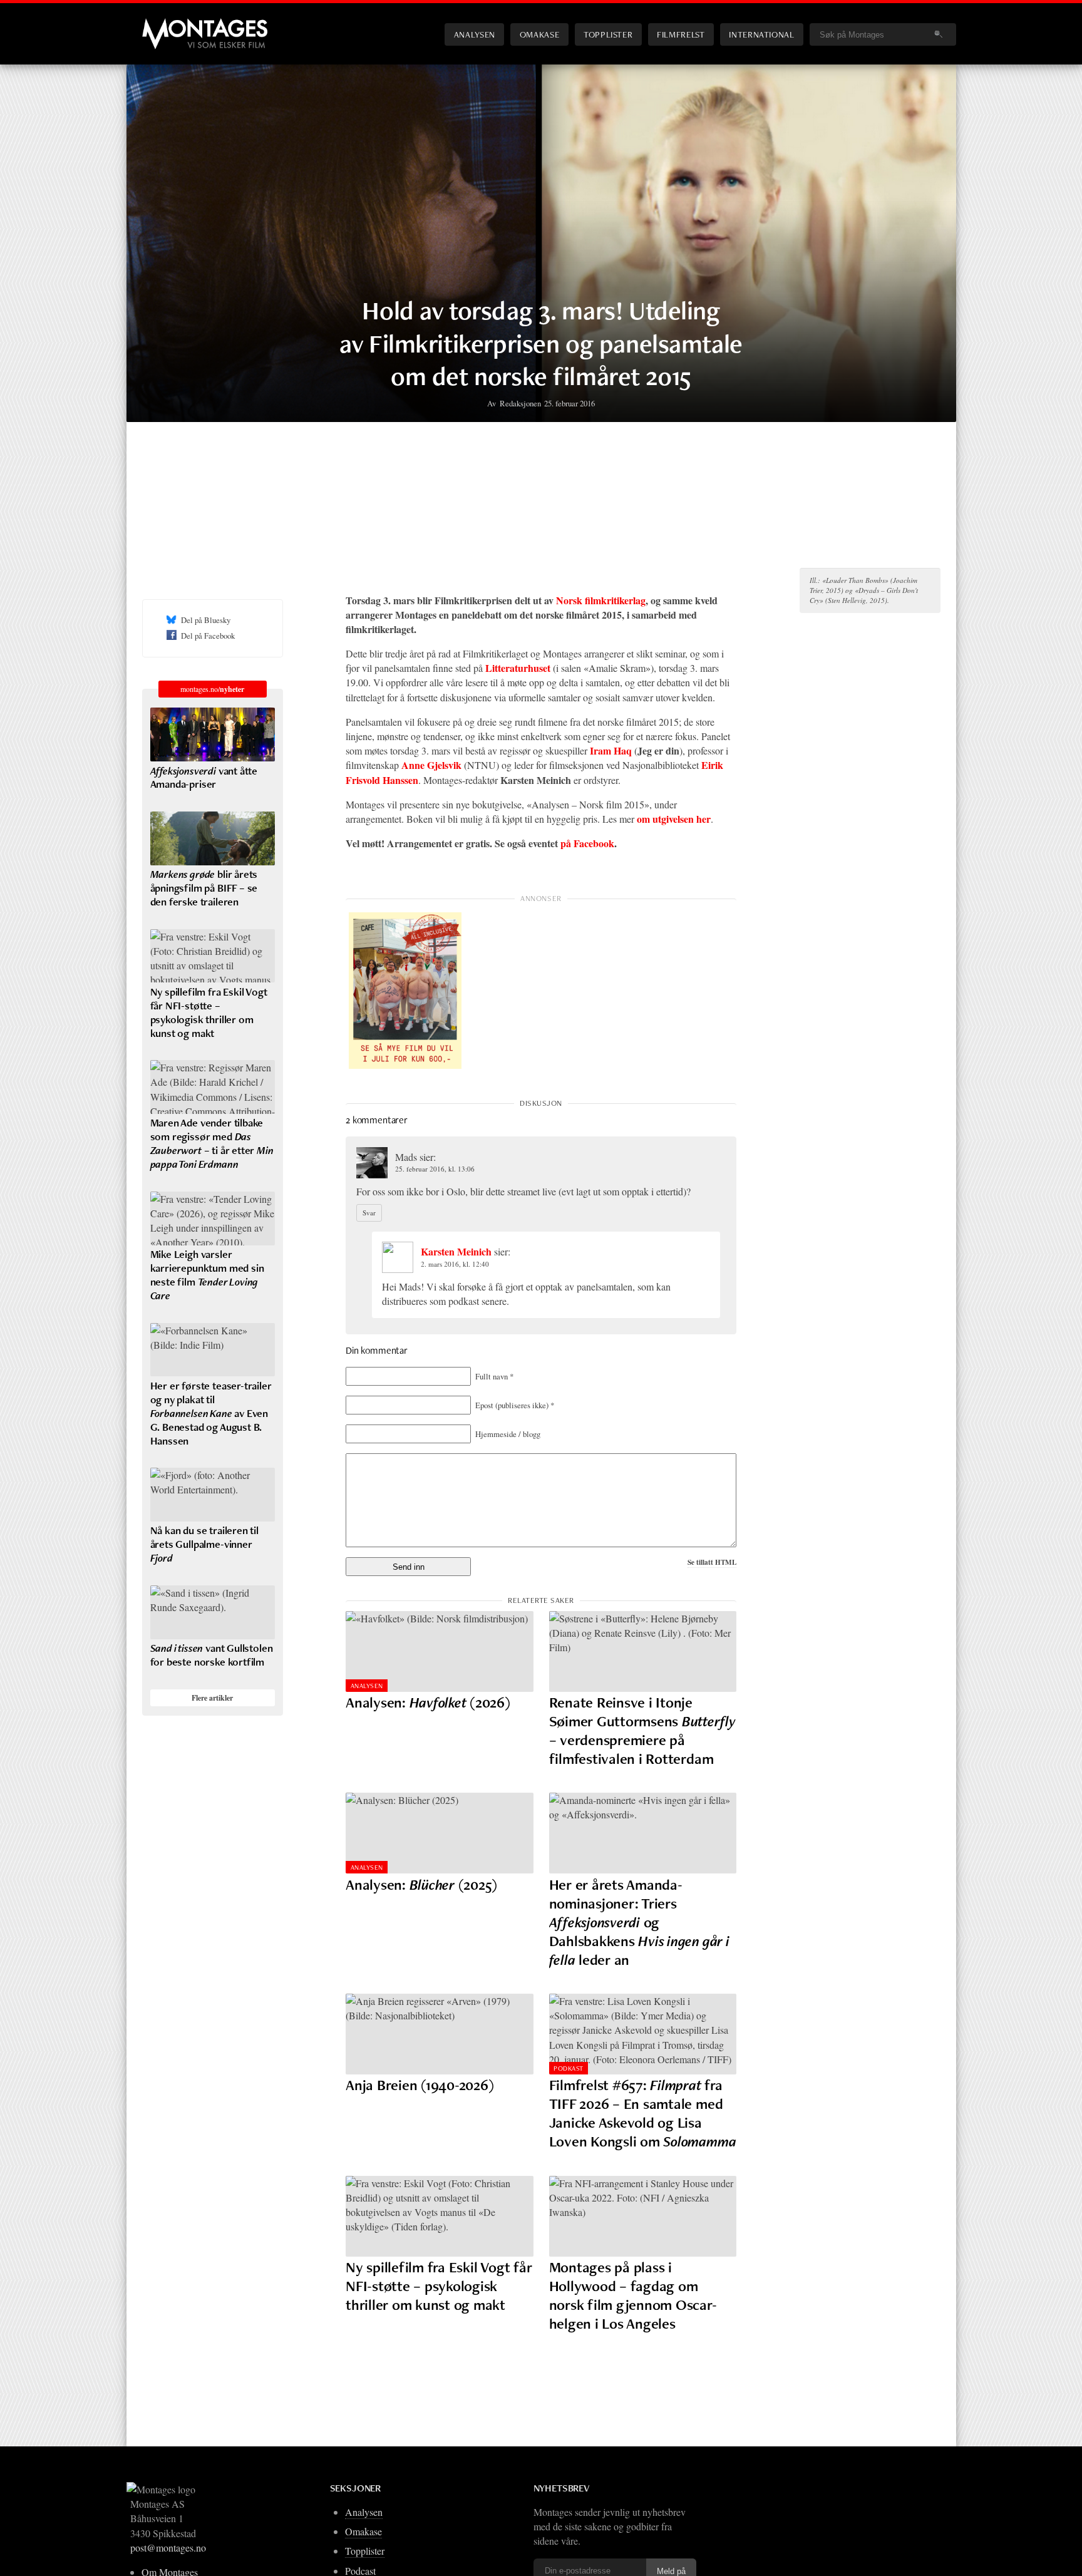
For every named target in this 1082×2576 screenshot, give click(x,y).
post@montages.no (168, 2548)
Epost (515, 1405)
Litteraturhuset (518, 668)
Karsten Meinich (456, 1251)
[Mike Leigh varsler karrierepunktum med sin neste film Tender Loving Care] (213, 1218)
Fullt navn (494, 1376)
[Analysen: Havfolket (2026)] (440, 1651)
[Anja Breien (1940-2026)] (440, 2034)
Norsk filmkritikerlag (601, 600)
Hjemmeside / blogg (508, 1434)
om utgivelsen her (674, 819)
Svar (369, 1213)
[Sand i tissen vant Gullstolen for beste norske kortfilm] (213, 1612)
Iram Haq (611, 750)
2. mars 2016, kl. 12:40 (455, 1264)
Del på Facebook (208, 636)
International (761, 34)
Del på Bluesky (206, 620)
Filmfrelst (681, 34)
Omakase (539, 34)
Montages (163, 24)
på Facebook (587, 843)
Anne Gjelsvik (431, 765)
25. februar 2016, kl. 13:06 (435, 1169)
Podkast (568, 2068)
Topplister (608, 34)
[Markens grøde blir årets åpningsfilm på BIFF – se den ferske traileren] (213, 838)
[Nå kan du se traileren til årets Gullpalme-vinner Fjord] (213, 1495)
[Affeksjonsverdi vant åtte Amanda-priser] (213, 734)
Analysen (475, 34)
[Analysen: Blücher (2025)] (440, 1833)
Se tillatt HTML (712, 1562)
